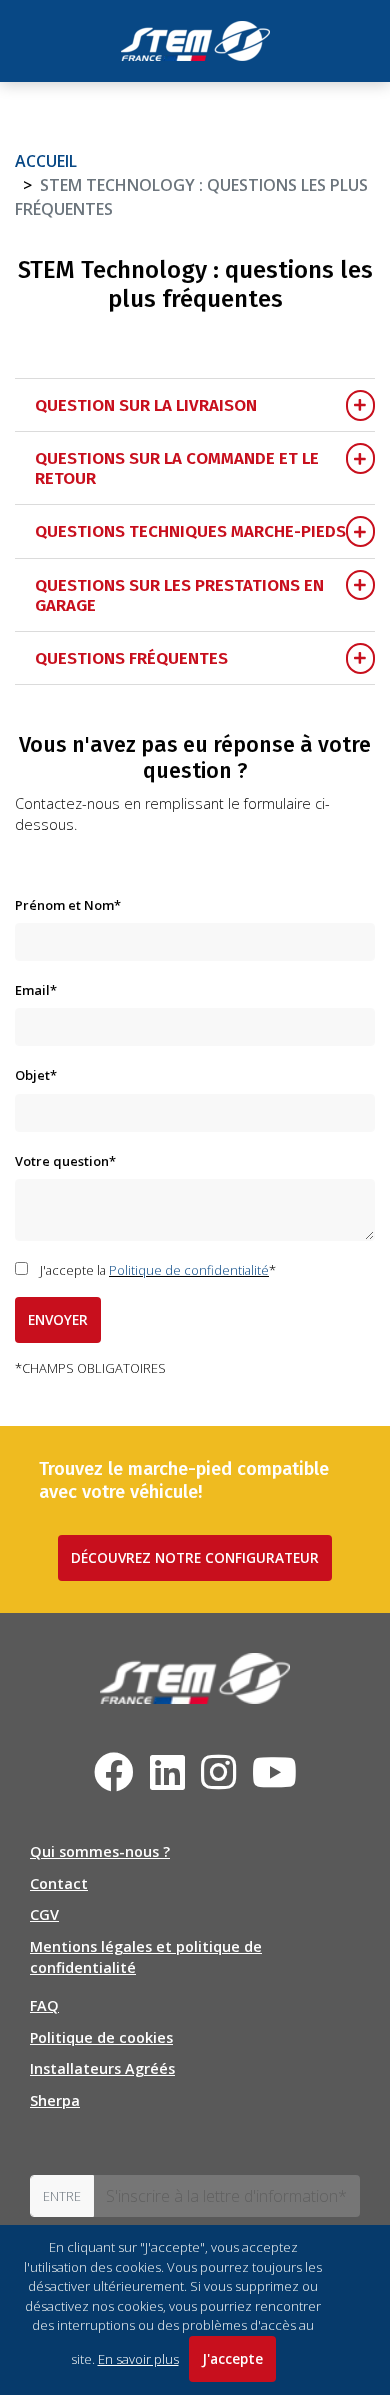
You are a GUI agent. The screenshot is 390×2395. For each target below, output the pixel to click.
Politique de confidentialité (189, 1270)
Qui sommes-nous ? (100, 1851)
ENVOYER (58, 1319)
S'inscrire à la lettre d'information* (226, 2196)
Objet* (36, 1075)
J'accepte (232, 2358)
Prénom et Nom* (68, 905)
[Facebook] (114, 1772)
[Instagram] (218, 1781)
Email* (36, 990)
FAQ (44, 2005)
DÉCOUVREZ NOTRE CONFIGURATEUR (195, 1557)
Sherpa (55, 2100)
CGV (44, 1914)
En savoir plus (138, 2359)
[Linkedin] (167, 1781)
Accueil (46, 161)
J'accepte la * (158, 1270)
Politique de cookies (101, 2037)
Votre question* (65, 1161)
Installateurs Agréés (102, 2068)
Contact (59, 1883)
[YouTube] (274, 1781)
